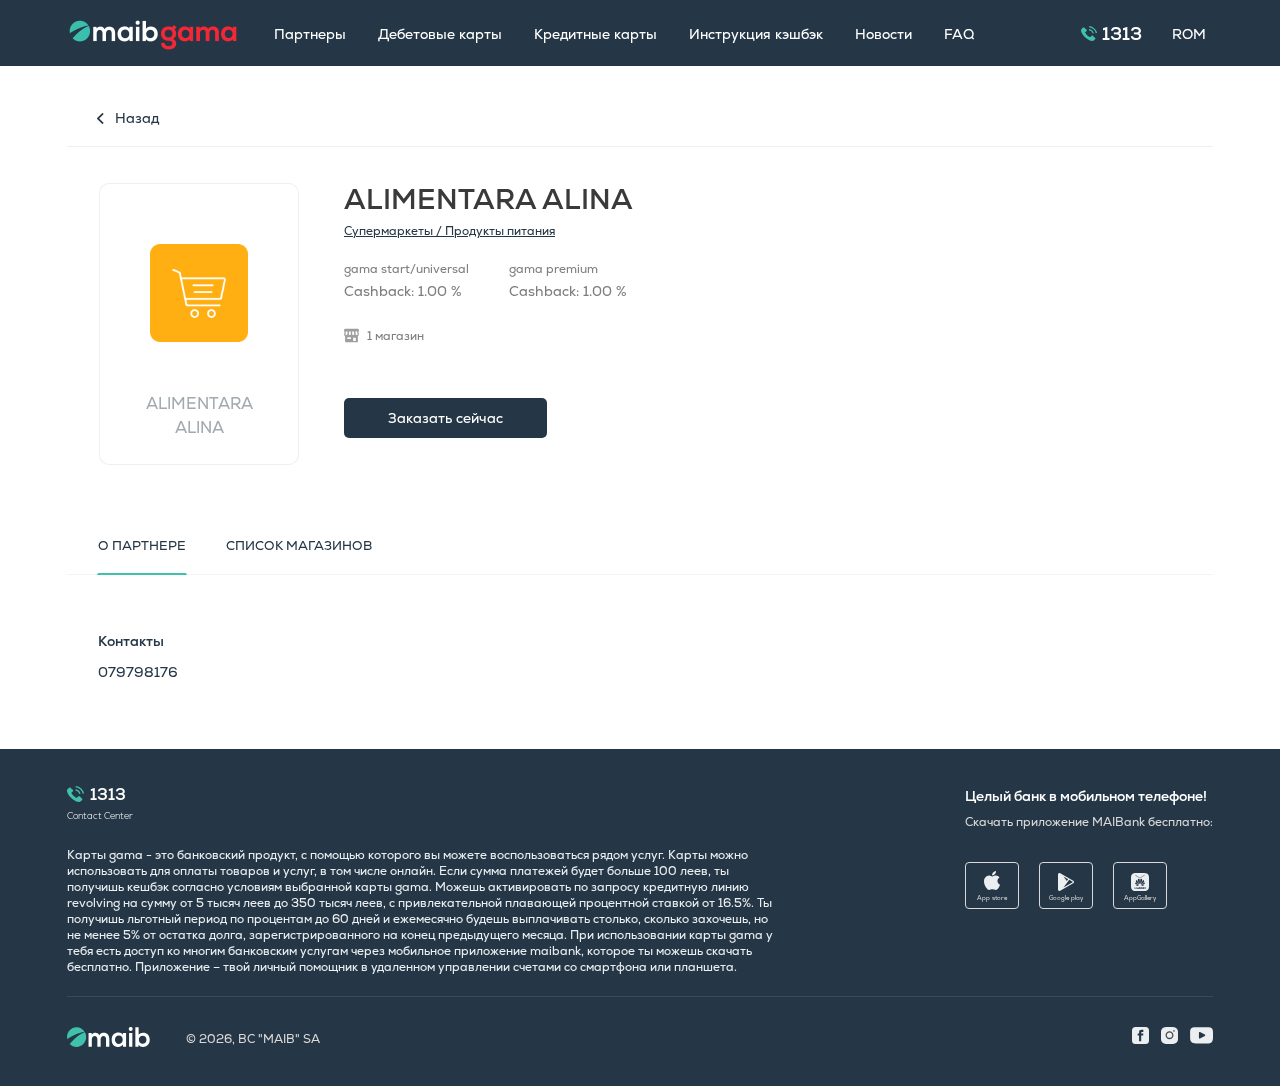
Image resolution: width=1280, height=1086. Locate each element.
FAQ (959, 34)
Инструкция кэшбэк (756, 34)
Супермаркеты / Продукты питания (449, 231)
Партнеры (310, 34)
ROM (1189, 34)
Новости (883, 34)
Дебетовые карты (440, 34)
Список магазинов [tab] (299, 545)
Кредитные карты (595, 34)
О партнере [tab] (142, 545)
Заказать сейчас (445, 418)
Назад (137, 118)
